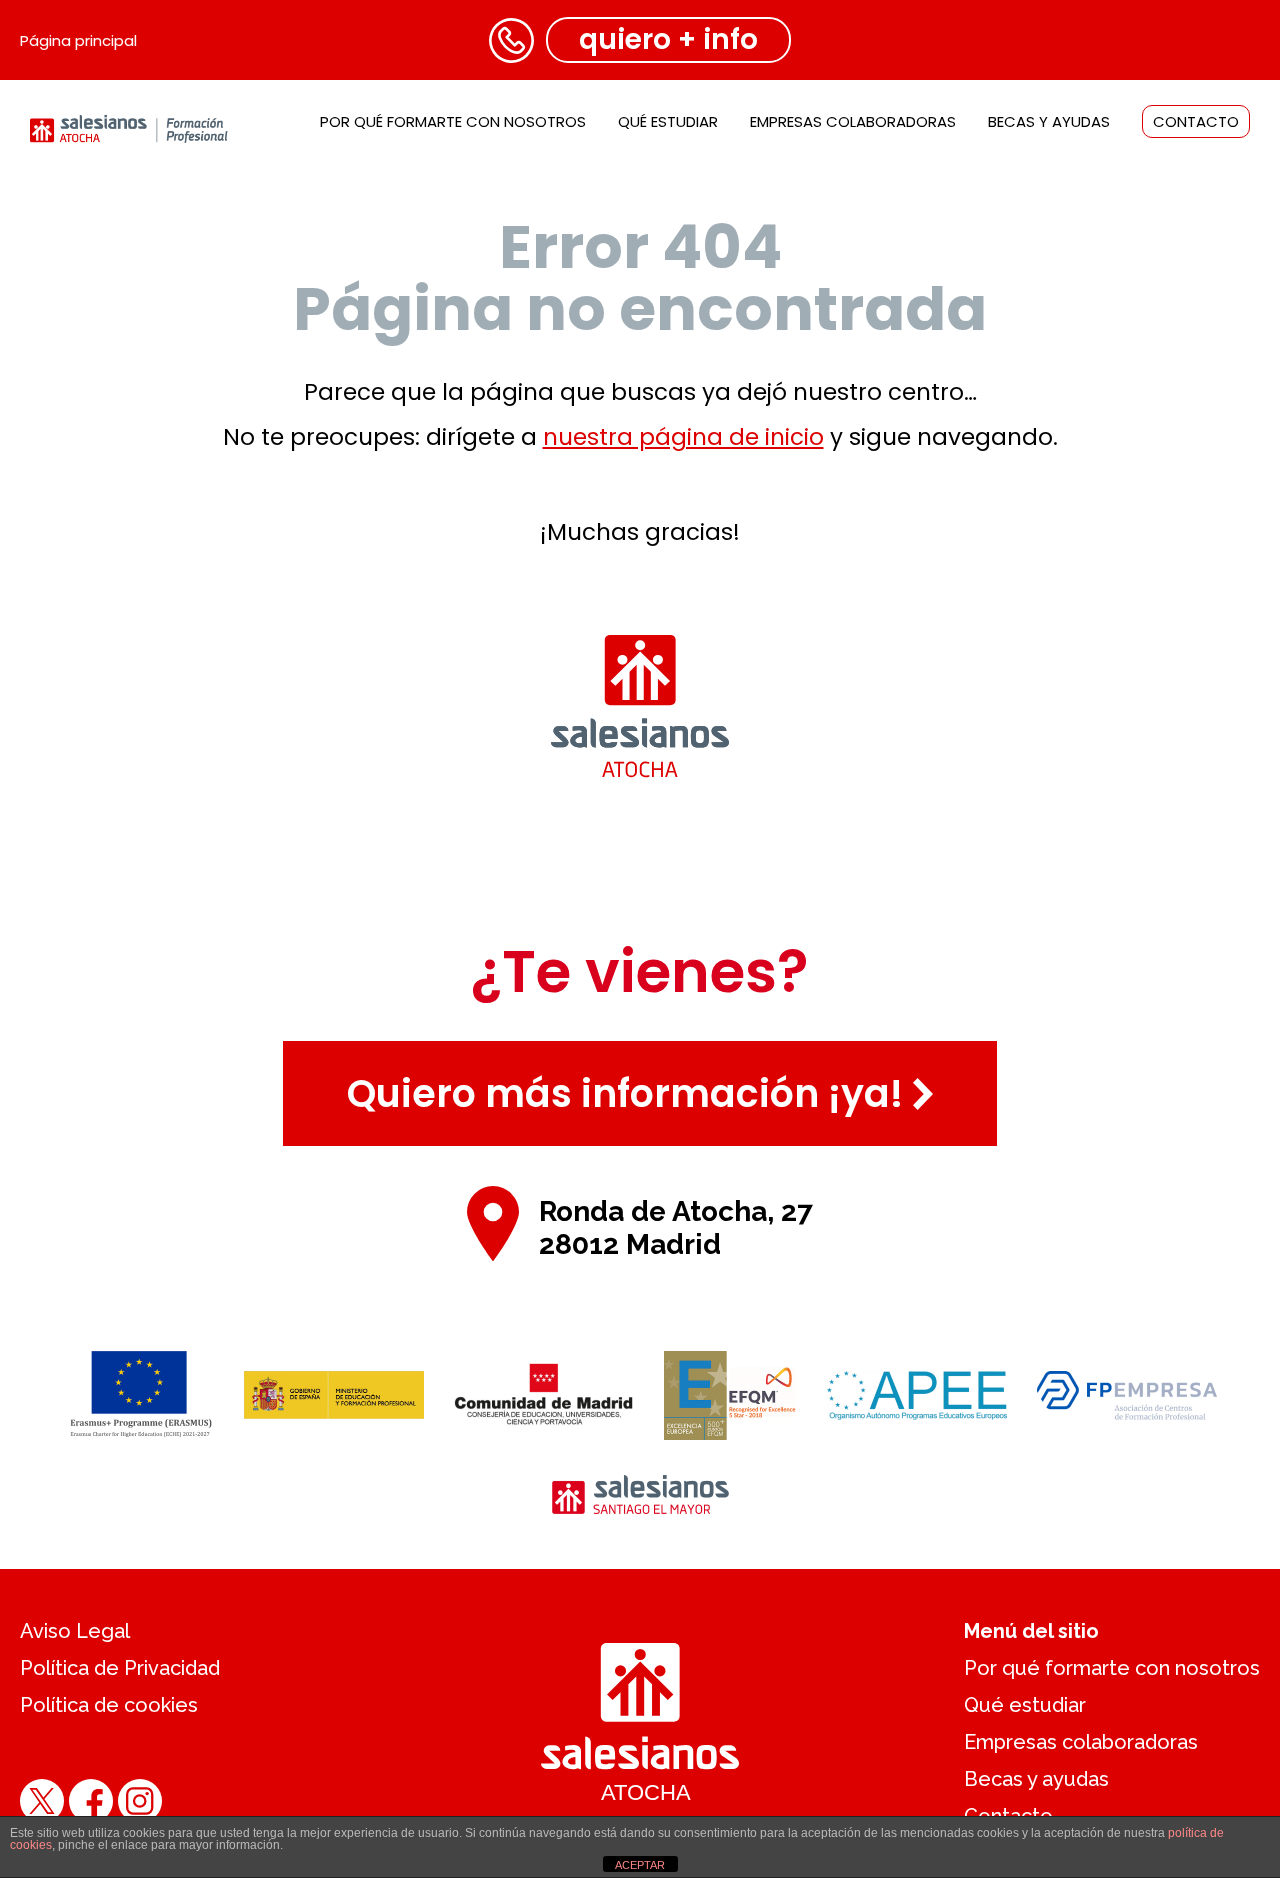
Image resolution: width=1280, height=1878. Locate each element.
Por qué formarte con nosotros (453, 121)
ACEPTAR (640, 1865)
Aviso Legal (75, 1631)
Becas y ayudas (1049, 121)
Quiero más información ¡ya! (625, 1093)
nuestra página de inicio (683, 437)
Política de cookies (109, 1705)
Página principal (78, 40)
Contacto (1196, 121)
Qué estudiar (668, 121)
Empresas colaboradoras (853, 121)
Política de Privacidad (120, 1668)
